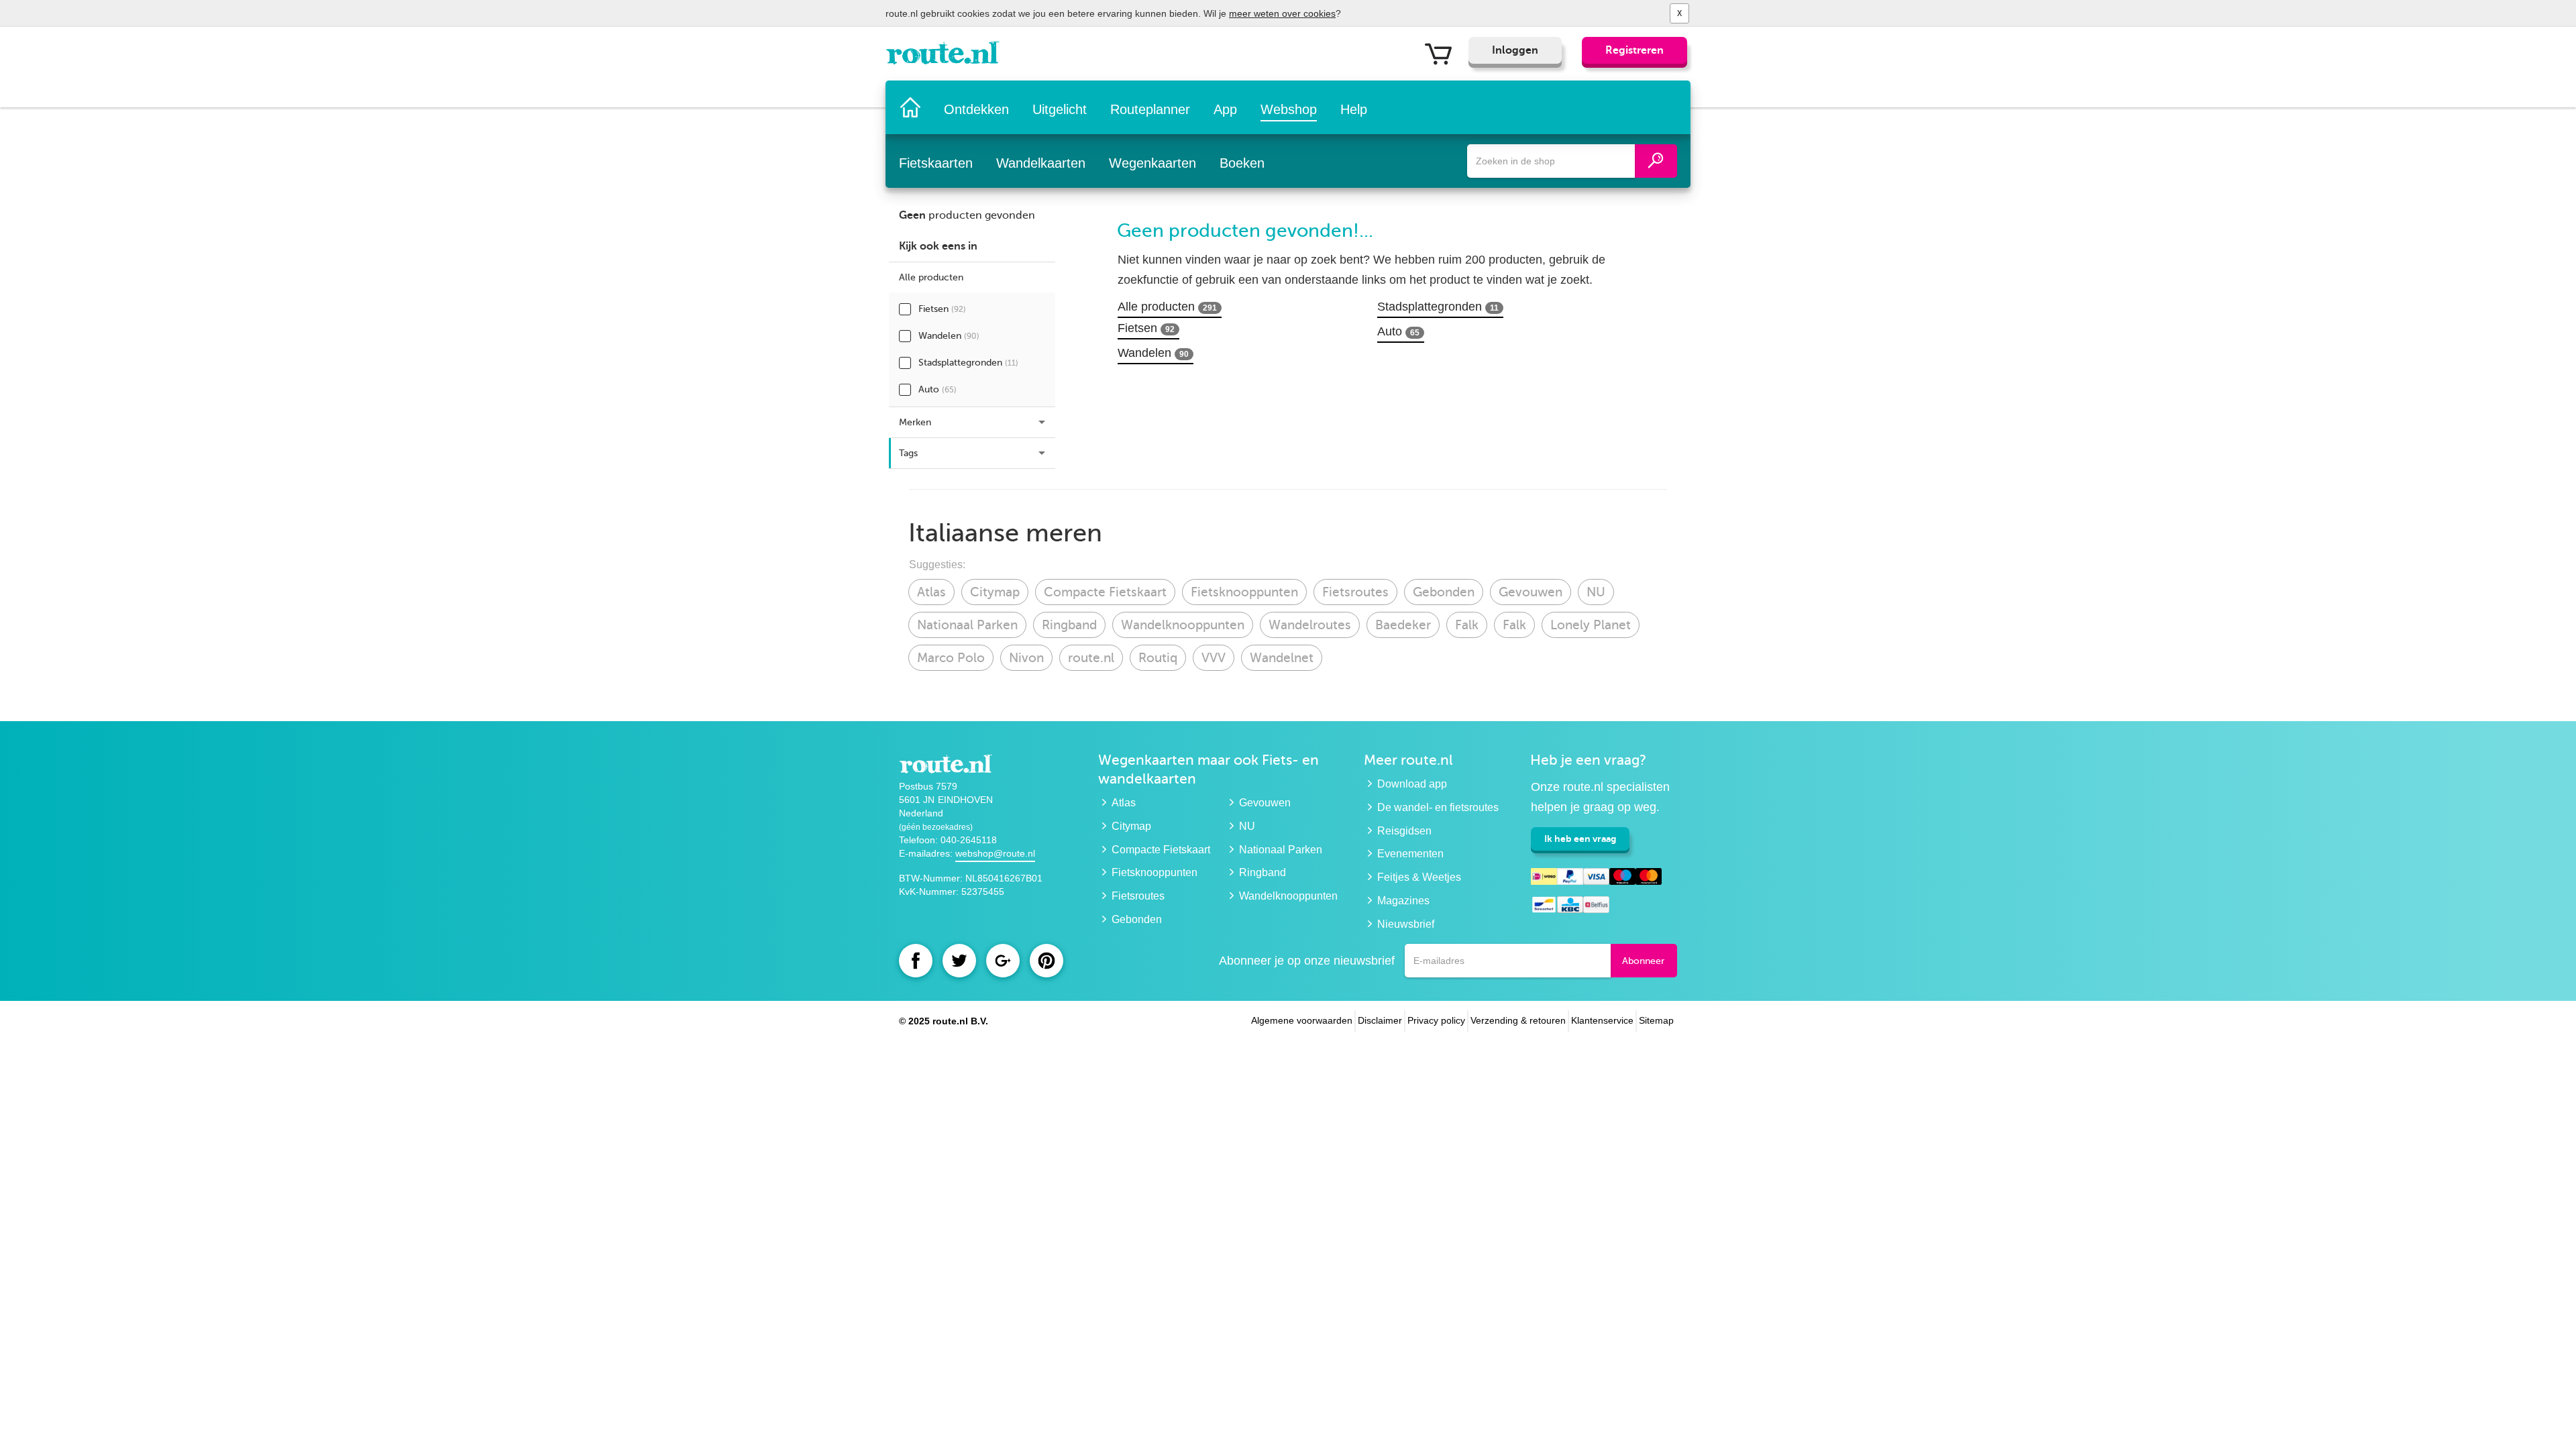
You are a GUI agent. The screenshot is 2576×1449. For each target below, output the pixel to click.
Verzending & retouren (1518, 1020)
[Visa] (1596, 878)
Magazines (1403, 901)
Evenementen (1410, 854)
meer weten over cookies (1282, 13)
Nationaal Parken (967, 625)
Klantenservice (1602, 1020)
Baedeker (1403, 625)
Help (1354, 109)
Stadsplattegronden (968, 363)
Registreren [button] (1634, 50)
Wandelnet (1282, 658)
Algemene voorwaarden (1302, 1020)
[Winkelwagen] (1443, 53)
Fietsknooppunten (1244, 592)
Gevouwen (1531, 592)
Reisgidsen (1404, 831)
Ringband (1069, 625)
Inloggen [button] (1515, 50)
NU (1596, 592)
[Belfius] (1596, 907)
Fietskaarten (936, 163)
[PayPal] (1570, 878)
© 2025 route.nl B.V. (944, 1021)
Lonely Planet (1591, 625)
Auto (937, 389)
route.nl (1091, 658)
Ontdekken (976, 109)
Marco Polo (951, 658)
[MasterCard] (1649, 878)
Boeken (1242, 163)
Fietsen (942, 309)
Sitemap (1656, 1020)
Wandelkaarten (1041, 163)
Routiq (1158, 658)
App (1225, 109)
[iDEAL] (1544, 878)
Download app (1412, 784)
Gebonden (1444, 592)
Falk (1467, 625)
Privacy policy (1436, 1020)
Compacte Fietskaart (1105, 592)
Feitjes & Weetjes (1419, 877)
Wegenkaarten (1152, 163)
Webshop (1289, 109)
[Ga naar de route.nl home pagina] (947, 56)
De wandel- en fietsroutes (1438, 807)
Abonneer (1643, 961)
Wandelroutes (1310, 625)
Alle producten (1167, 307)
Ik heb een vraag (1580, 839)
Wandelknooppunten (1183, 625)
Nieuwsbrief (1406, 924)
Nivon (1026, 658)
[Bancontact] (1544, 907)
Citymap (995, 592)
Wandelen (949, 336)
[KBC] (1570, 907)
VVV (1214, 658)
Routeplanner (1150, 109)
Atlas (931, 592)
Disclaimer (1380, 1020)
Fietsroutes (1355, 592)
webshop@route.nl (995, 853)
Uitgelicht (1060, 109)
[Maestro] (1622, 878)
